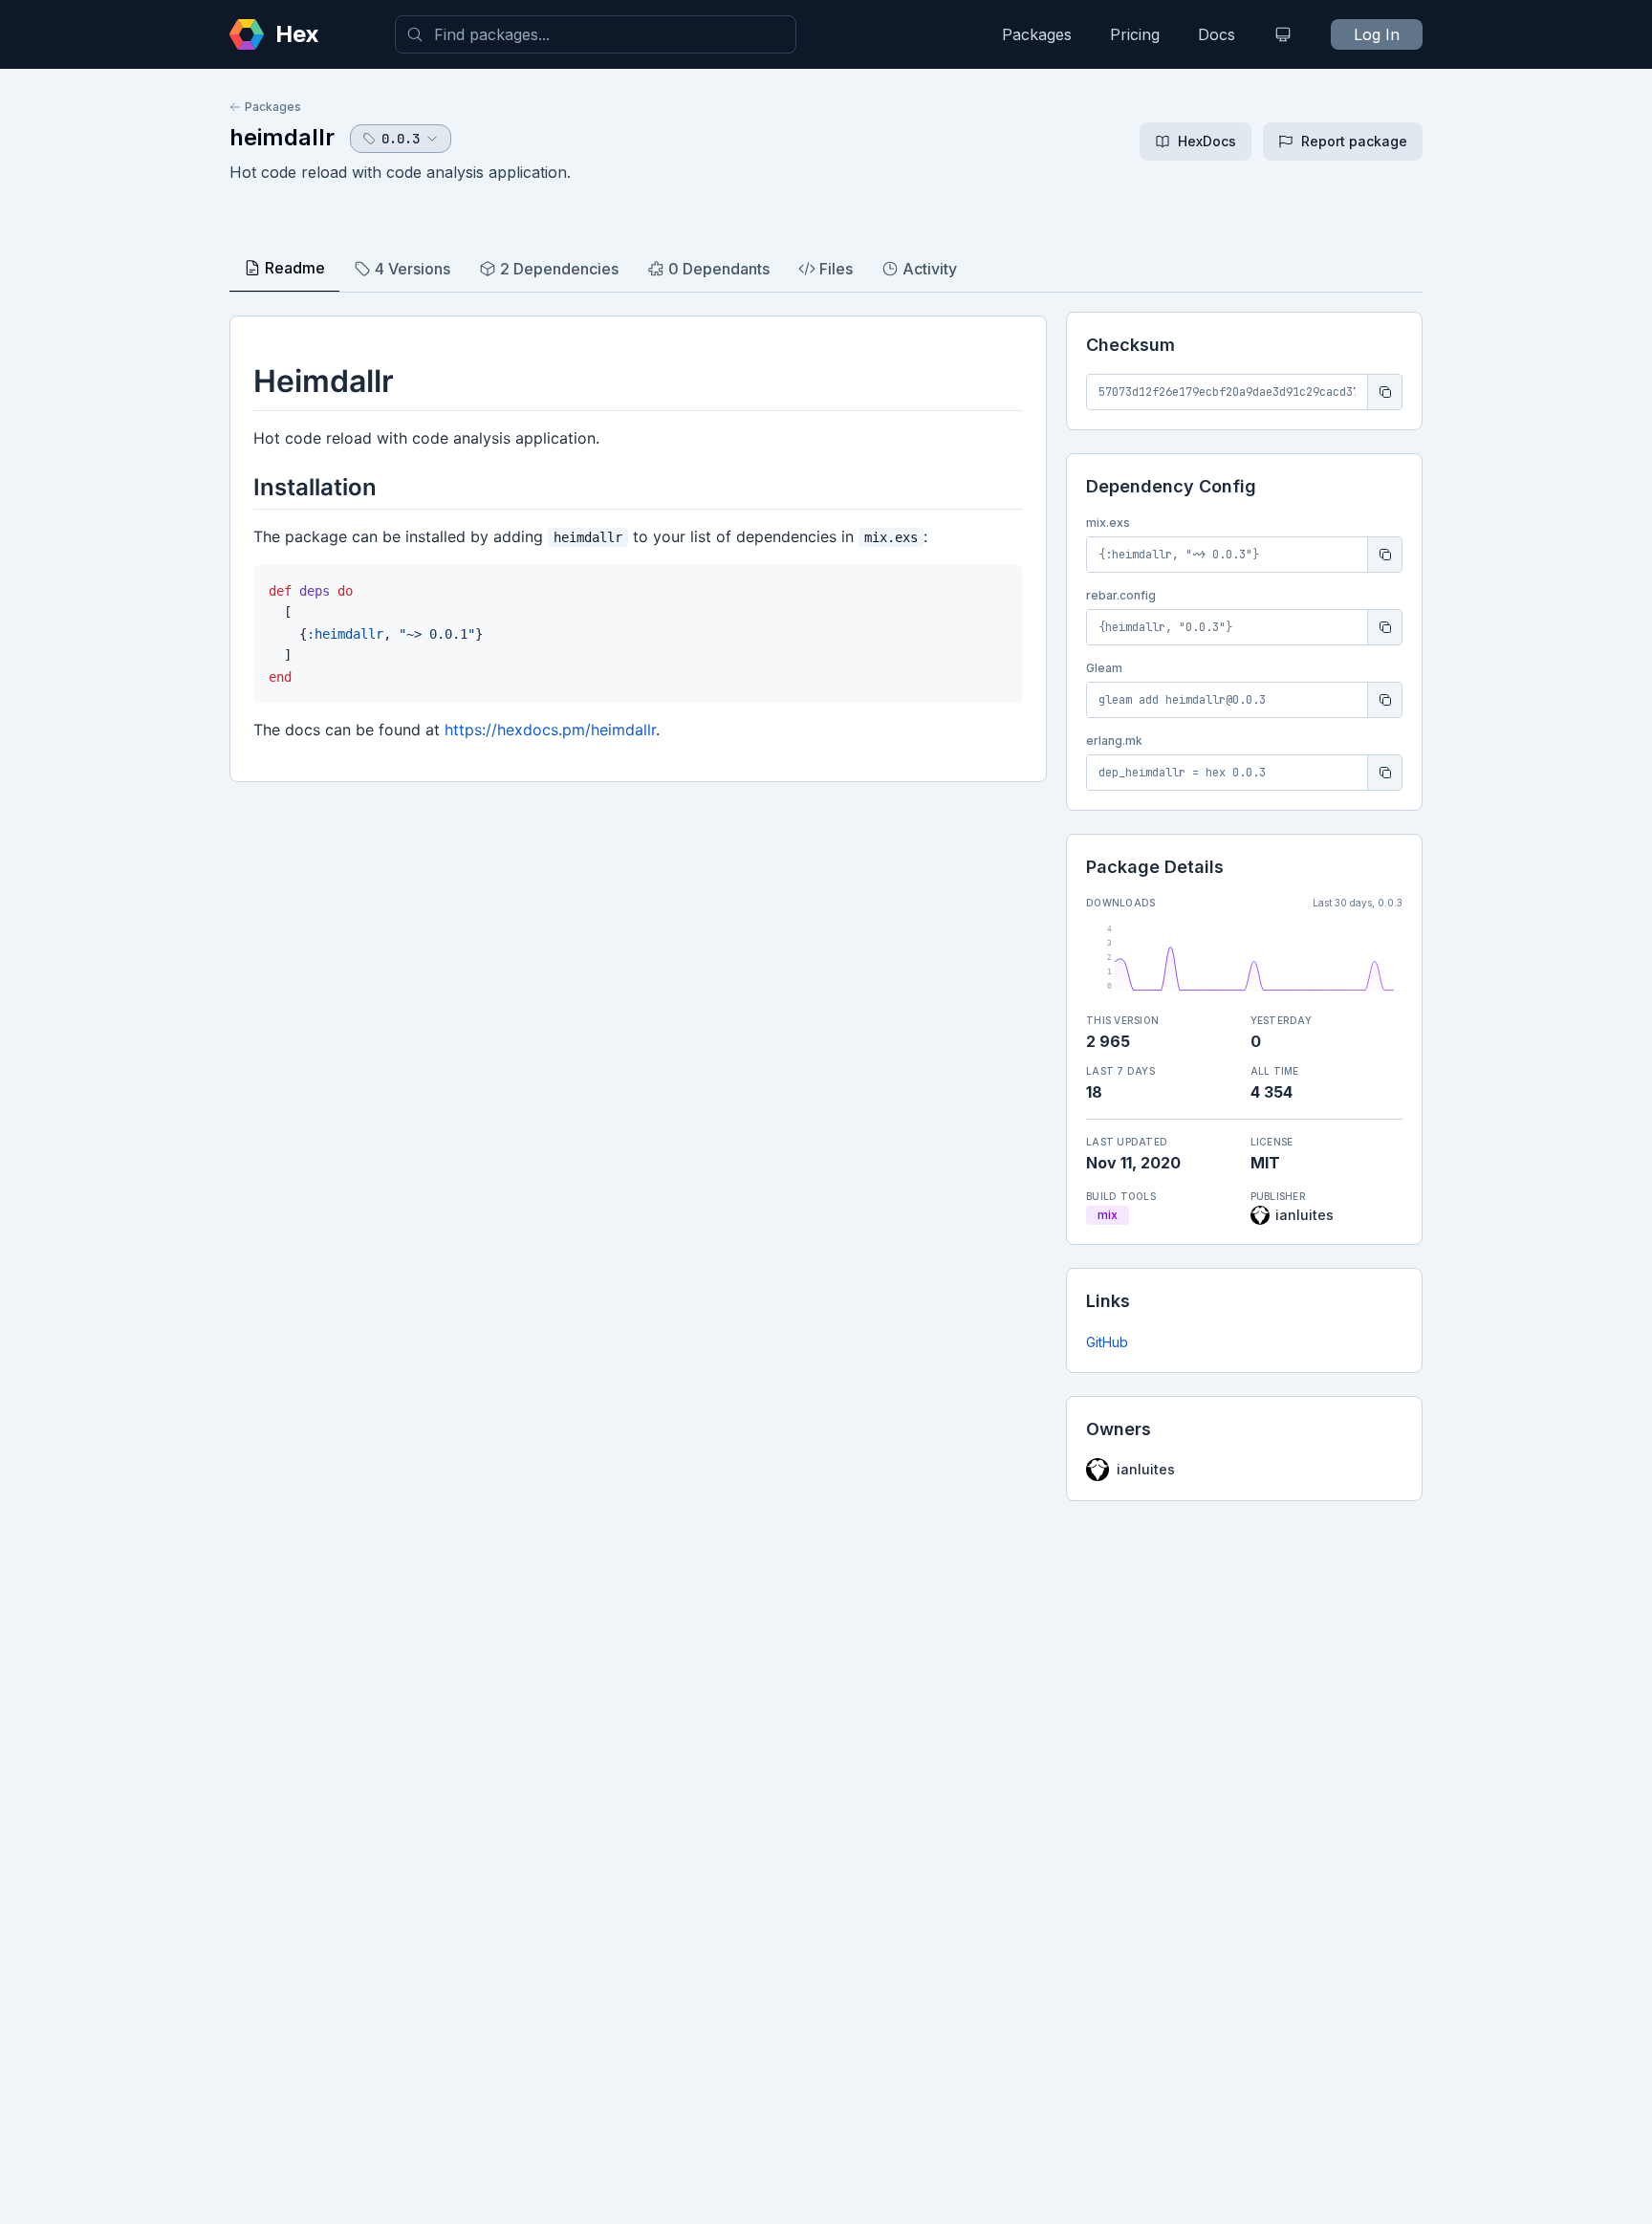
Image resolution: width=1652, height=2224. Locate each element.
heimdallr (282, 137)
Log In (1377, 34)
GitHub (1107, 1342)
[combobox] (596, 34)
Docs (1217, 34)
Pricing (1135, 34)
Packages (1037, 34)
